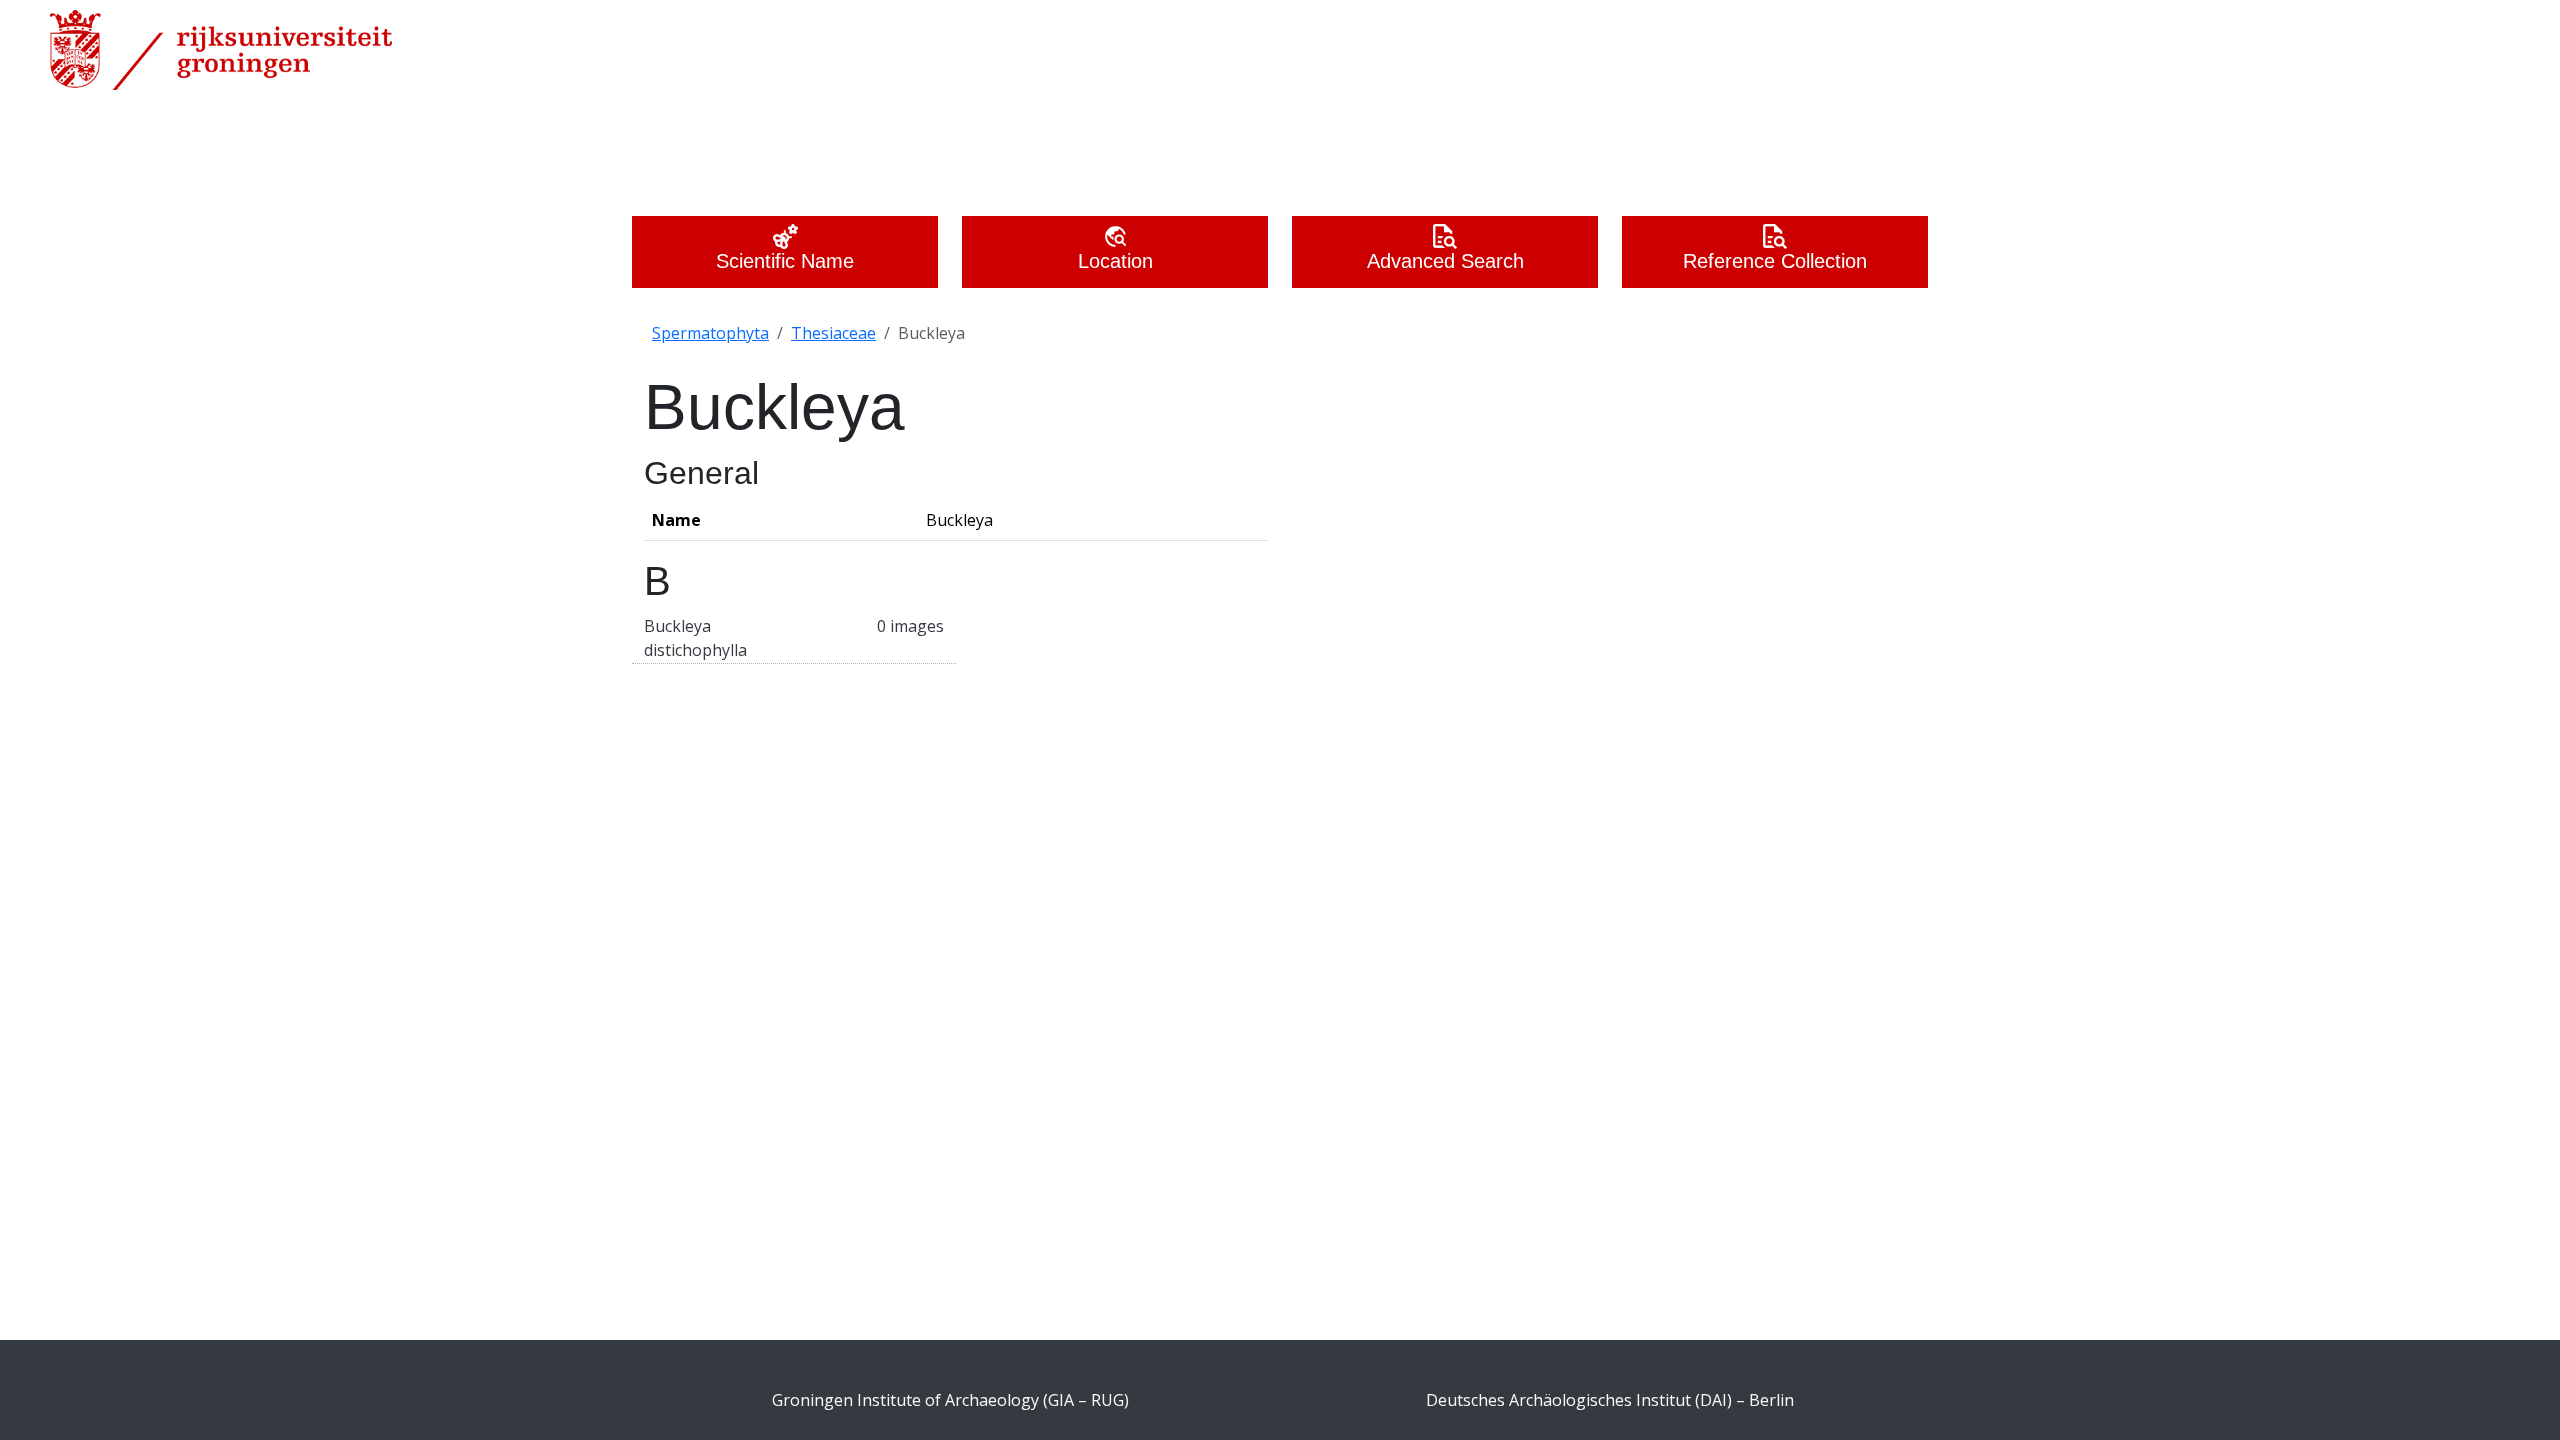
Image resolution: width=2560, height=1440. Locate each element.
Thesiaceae (833, 333)
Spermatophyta (710, 333)
